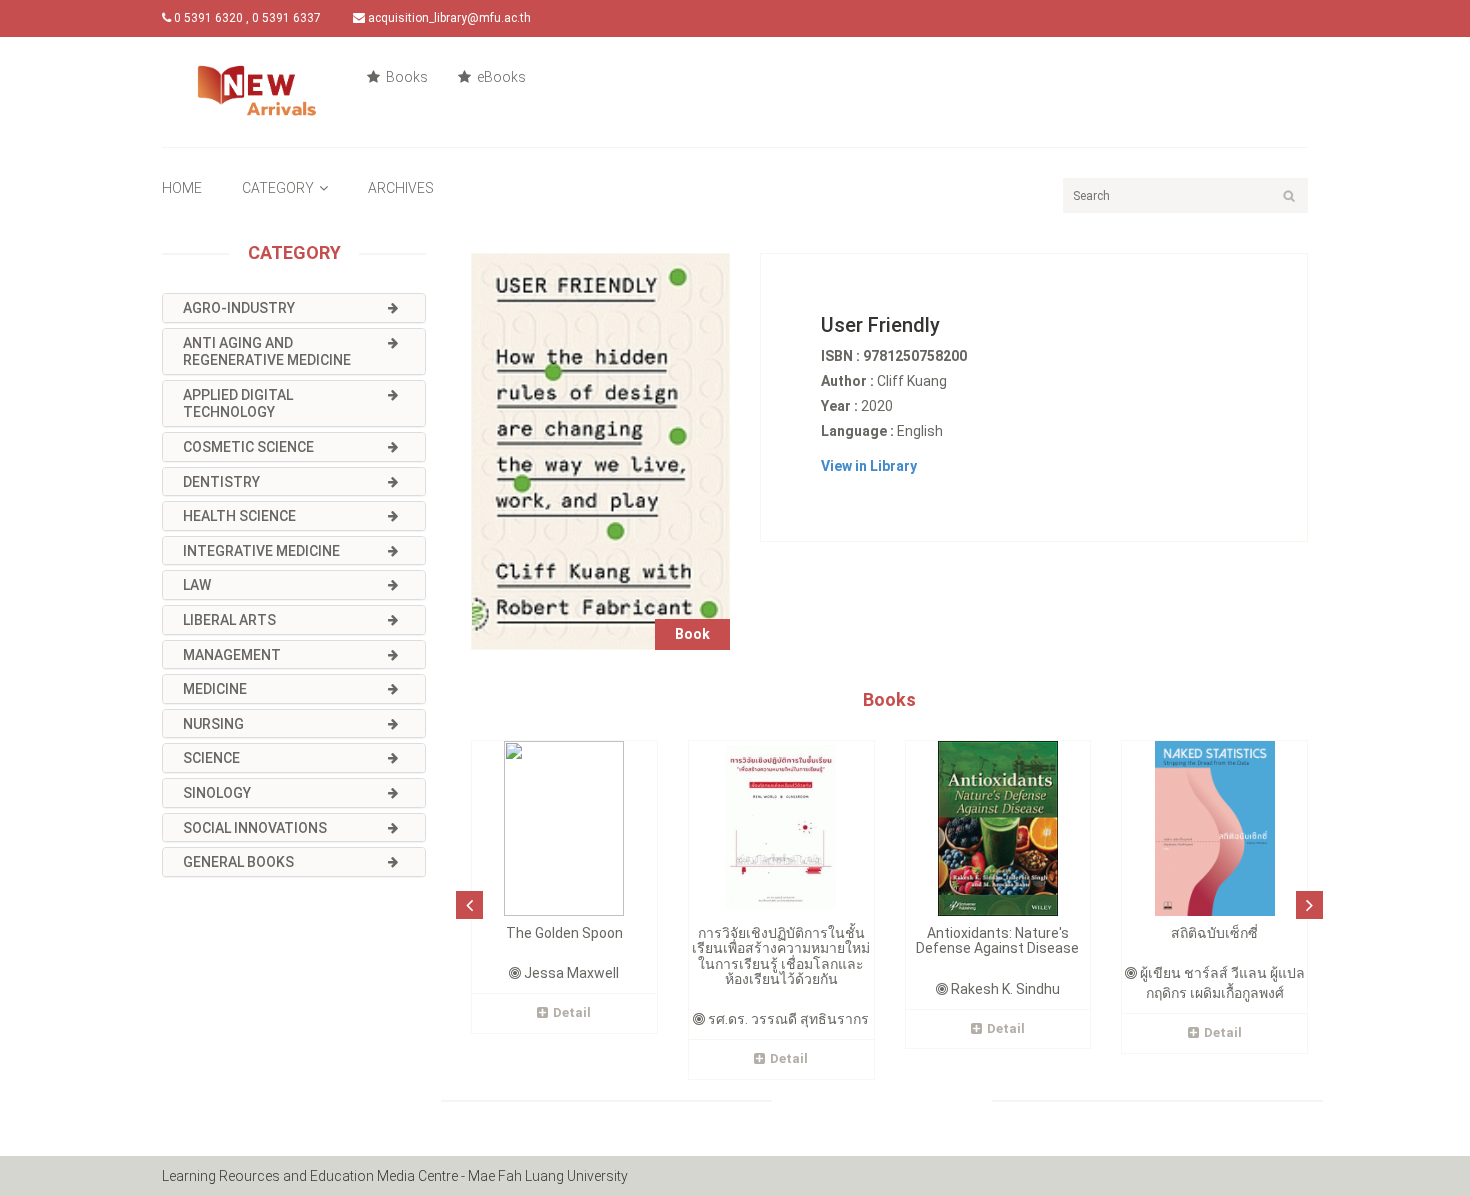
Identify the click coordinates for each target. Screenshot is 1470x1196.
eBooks (500, 77)
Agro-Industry (239, 308)
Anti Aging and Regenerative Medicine (267, 352)
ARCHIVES (401, 188)
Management (232, 655)
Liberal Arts (229, 620)
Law (197, 585)
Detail (572, 1012)
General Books (238, 862)
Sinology (217, 793)
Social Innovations (255, 828)
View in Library (869, 466)
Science (211, 758)
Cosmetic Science (248, 447)
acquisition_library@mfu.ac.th (448, 18)
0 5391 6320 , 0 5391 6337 (246, 18)
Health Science (239, 516)
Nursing (213, 724)
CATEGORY (278, 188)
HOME (182, 188)
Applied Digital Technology (238, 404)
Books (405, 77)
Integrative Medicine (261, 551)
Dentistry (221, 482)
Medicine (215, 689)
